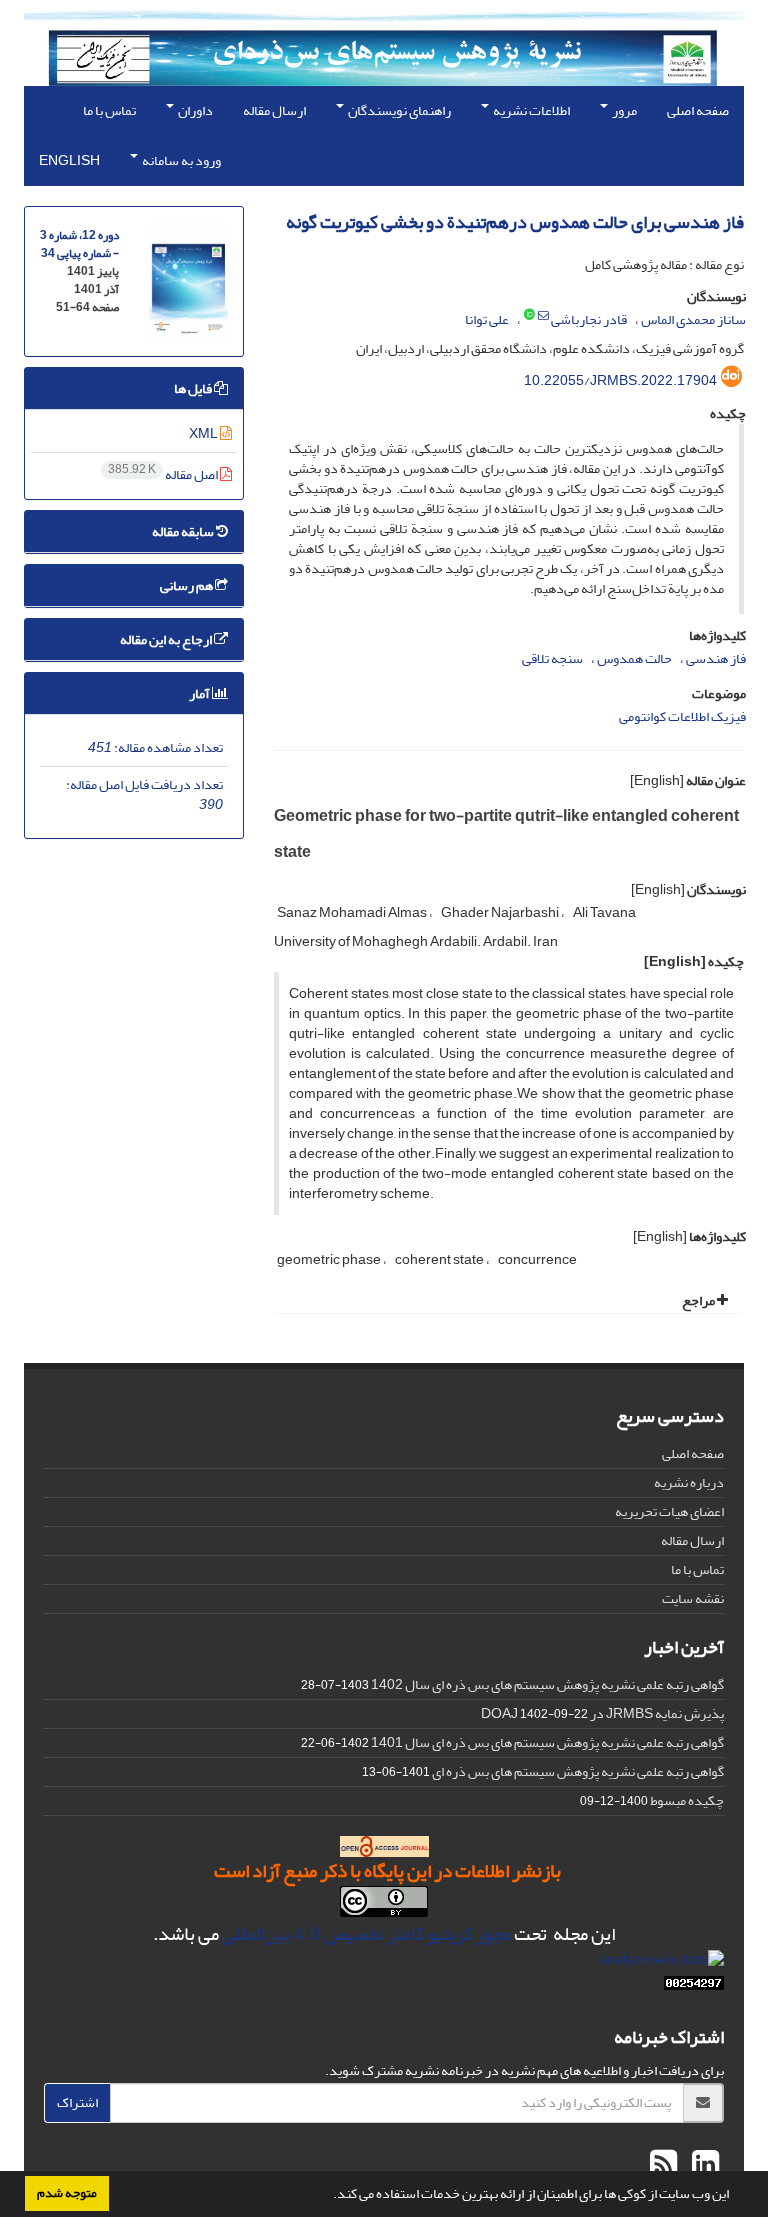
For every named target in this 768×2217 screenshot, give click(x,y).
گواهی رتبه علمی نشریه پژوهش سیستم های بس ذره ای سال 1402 (547, 1684)
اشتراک (77, 2102)
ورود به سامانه (180, 160)
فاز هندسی (716, 658)
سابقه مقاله (184, 531)
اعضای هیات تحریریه (669, 1511)
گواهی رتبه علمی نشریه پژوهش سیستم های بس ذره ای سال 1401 (547, 1742)
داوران (194, 110)
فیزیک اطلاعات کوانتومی (682, 716)
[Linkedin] (703, 2165)
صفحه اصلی (698, 110)
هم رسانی (187, 585)
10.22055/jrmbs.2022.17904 (620, 380)
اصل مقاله (164, 474)
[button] (328, 2196)
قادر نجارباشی (589, 319)
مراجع (699, 1300)
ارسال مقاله (274, 110)
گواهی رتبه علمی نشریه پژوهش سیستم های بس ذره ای (578, 1771)
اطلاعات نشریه (530, 110)
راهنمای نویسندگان (398, 110)
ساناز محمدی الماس (693, 319)
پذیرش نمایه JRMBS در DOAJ (602, 1713)
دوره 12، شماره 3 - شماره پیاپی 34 (79, 244)
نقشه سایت (693, 1598)
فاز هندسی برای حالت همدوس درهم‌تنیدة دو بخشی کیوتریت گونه (515, 222)
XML (204, 433)
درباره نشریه (689, 1482)
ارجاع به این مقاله (167, 639)
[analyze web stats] (661, 1963)
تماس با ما (109, 110)
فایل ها (194, 388)
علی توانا (487, 319)
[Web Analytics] (694, 1987)
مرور (623, 110)
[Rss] (663, 2165)
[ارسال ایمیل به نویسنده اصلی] (543, 316)
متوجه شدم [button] (67, 2193)
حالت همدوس (634, 658)
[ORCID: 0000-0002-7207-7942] (529, 316)
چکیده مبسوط (687, 1800)
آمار (200, 693)
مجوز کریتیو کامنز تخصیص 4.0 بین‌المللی (366, 1934)
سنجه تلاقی (552, 658)
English (69, 160)
